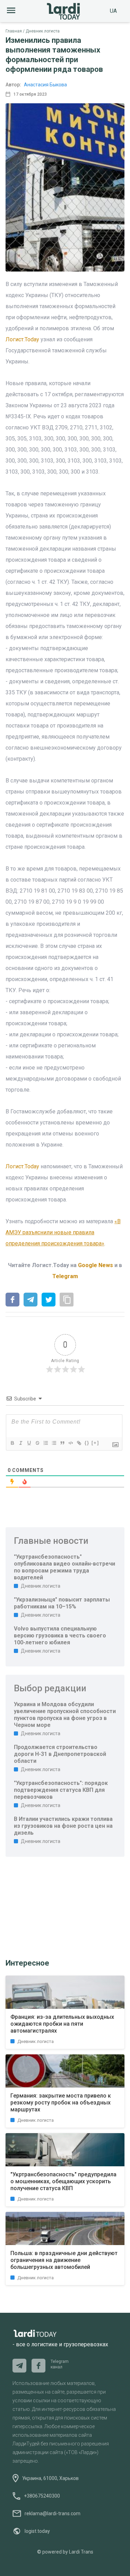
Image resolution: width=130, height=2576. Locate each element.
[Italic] (20, 1443)
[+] (95, 1443)
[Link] (79, 1443)
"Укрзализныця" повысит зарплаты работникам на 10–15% (62, 1603)
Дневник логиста (43, 31)
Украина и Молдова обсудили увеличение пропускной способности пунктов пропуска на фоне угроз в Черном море (65, 1715)
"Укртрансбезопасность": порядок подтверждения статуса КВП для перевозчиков (61, 1790)
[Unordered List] (54, 1443)
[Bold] (12, 1443)
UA (113, 11)
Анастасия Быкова (45, 85)
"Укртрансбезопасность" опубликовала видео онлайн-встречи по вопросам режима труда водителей (64, 1567)
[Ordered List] (45, 1443)
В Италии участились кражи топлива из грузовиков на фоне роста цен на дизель (63, 1826)
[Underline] (29, 1443)
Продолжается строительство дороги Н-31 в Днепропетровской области (60, 1754)
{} (87, 1443)
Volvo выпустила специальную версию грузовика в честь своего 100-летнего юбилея (60, 1636)
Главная (14, 31)
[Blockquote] (62, 1443)
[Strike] (37, 1443)
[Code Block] (70, 1443)
